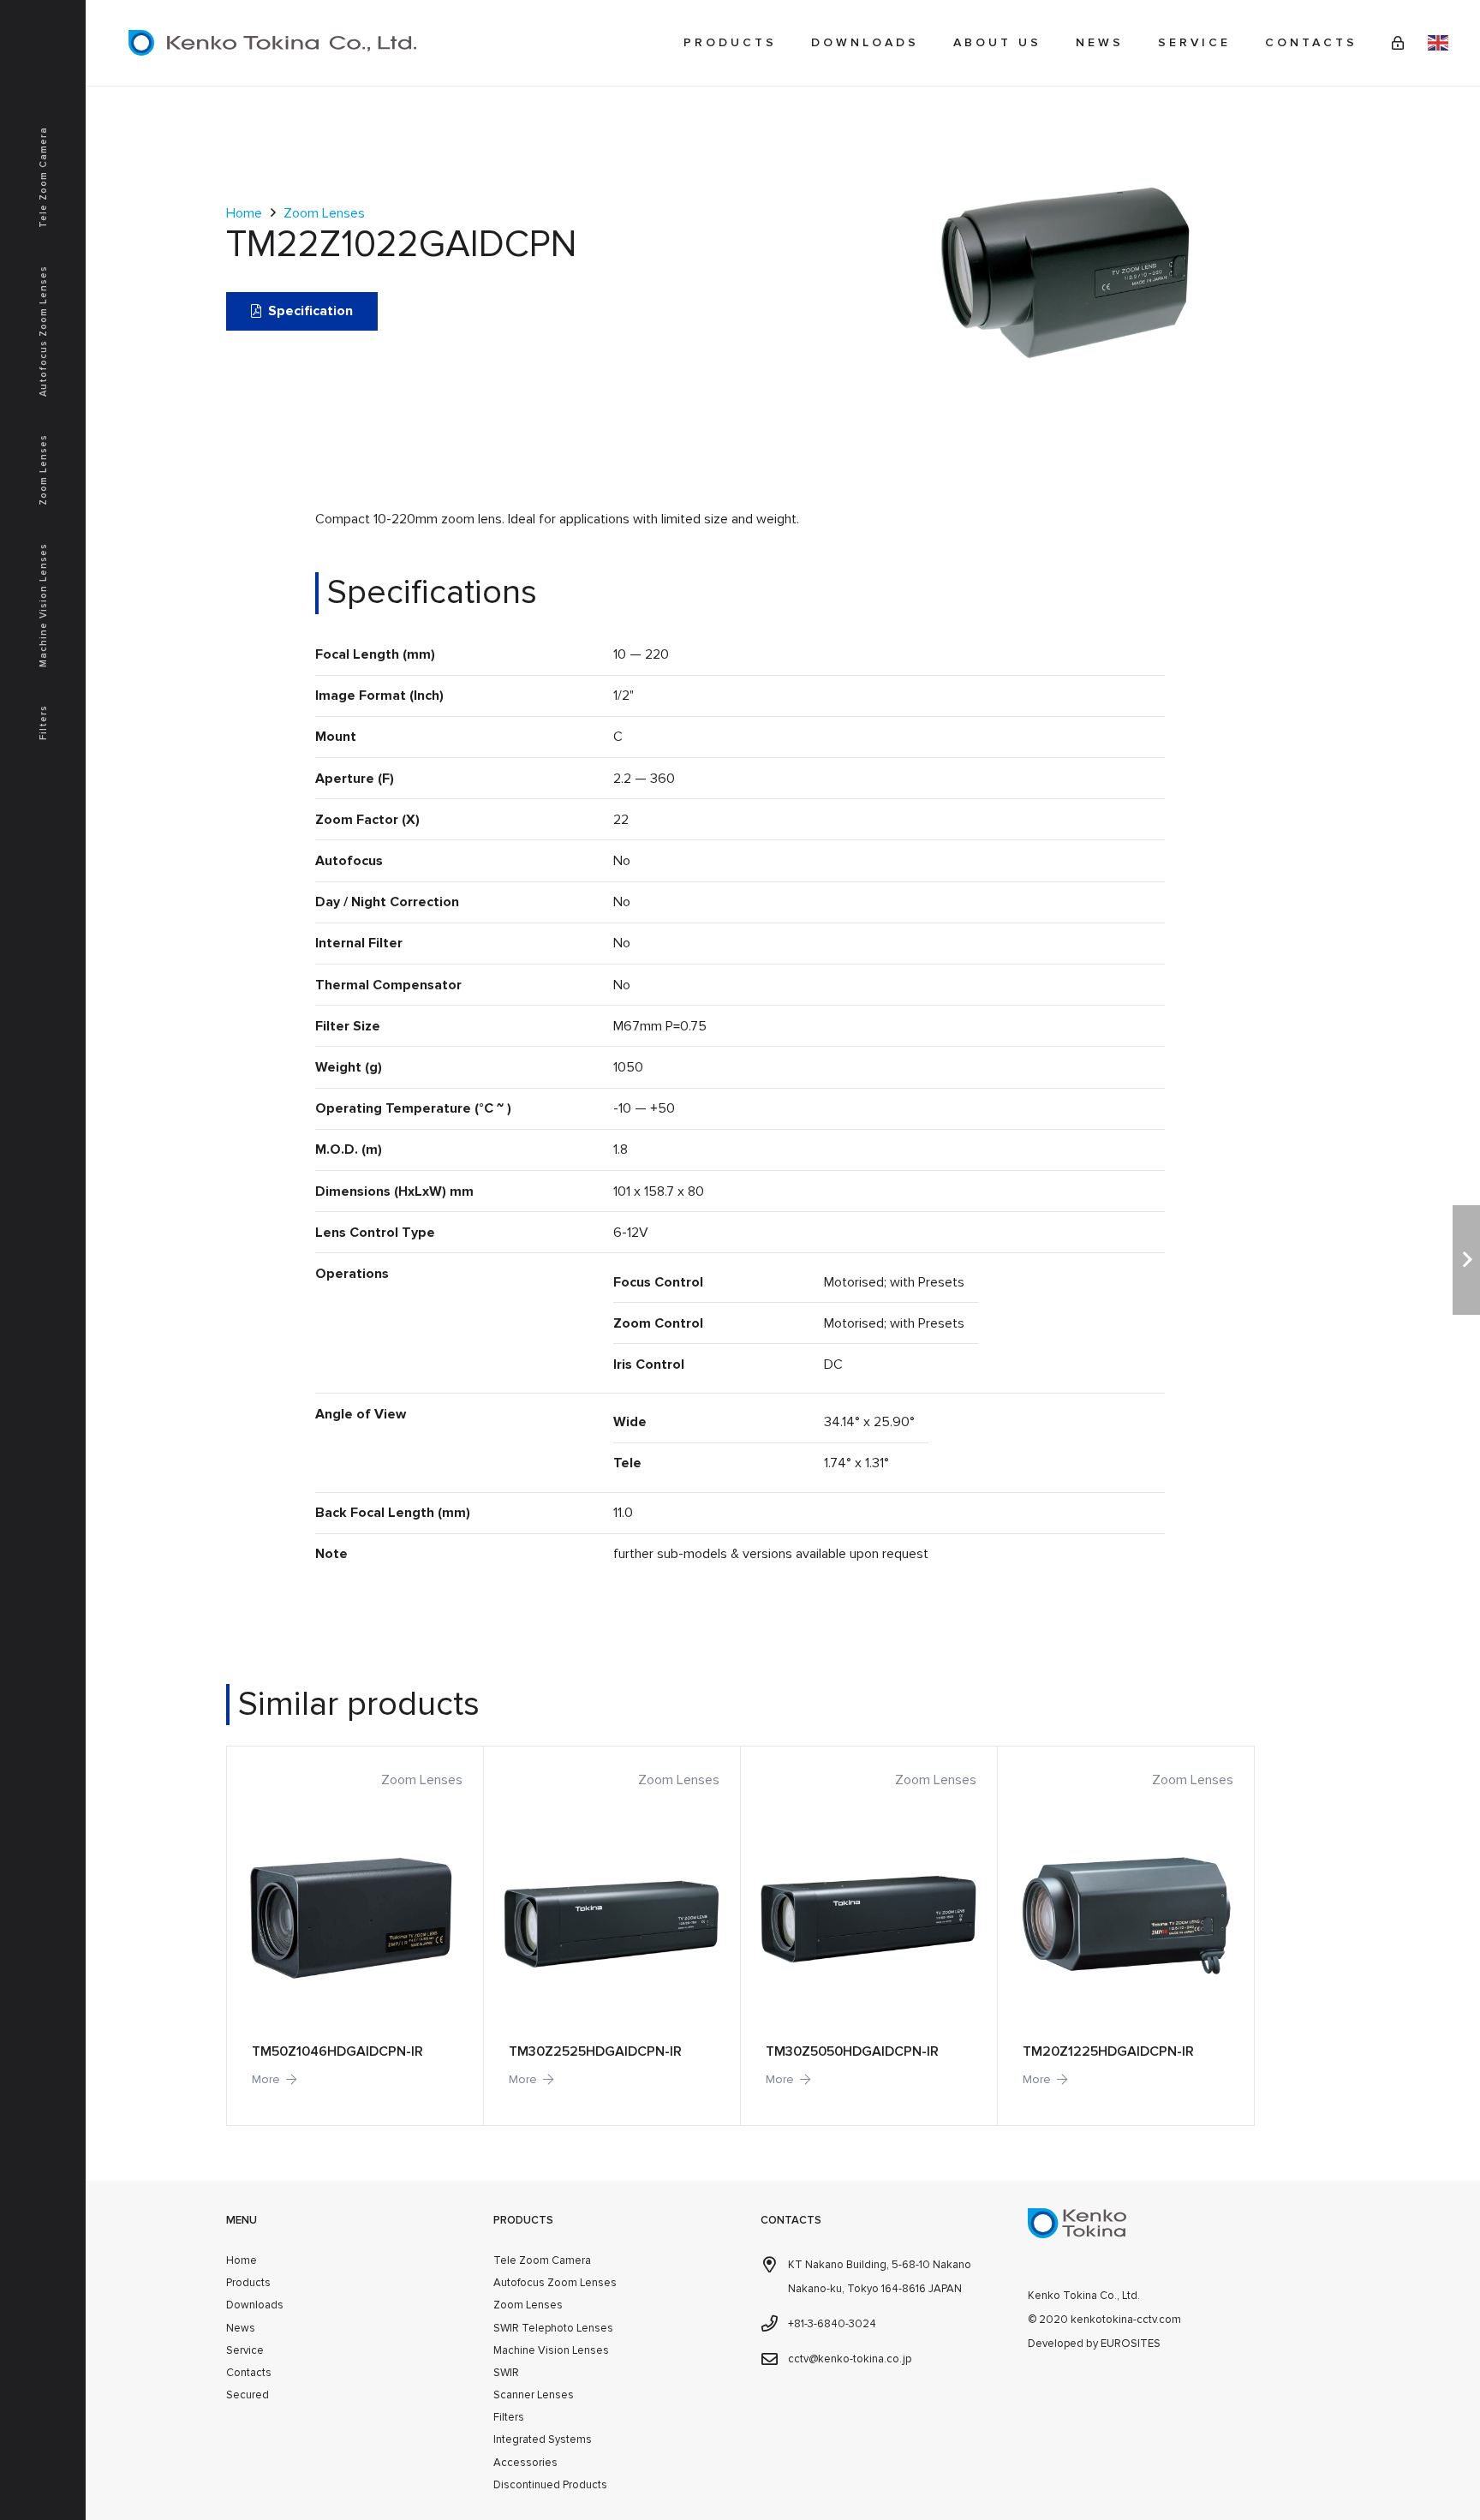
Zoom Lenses (324, 213)
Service (245, 2350)
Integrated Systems (543, 2439)
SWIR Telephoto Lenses (553, 2328)
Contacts (249, 2373)
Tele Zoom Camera (542, 2260)
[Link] (1398, 43)
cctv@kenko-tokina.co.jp (850, 2359)
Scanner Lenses (534, 2395)
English (1438, 43)
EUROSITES (1131, 2344)
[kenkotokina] (272, 43)
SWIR (506, 2373)
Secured (248, 2395)
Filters (509, 2417)
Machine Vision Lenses (551, 2350)
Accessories (525, 2463)
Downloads (255, 2305)
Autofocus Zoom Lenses (555, 2283)
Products (248, 2283)
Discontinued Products (550, 2485)
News (241, 2328)
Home (244, 213)
